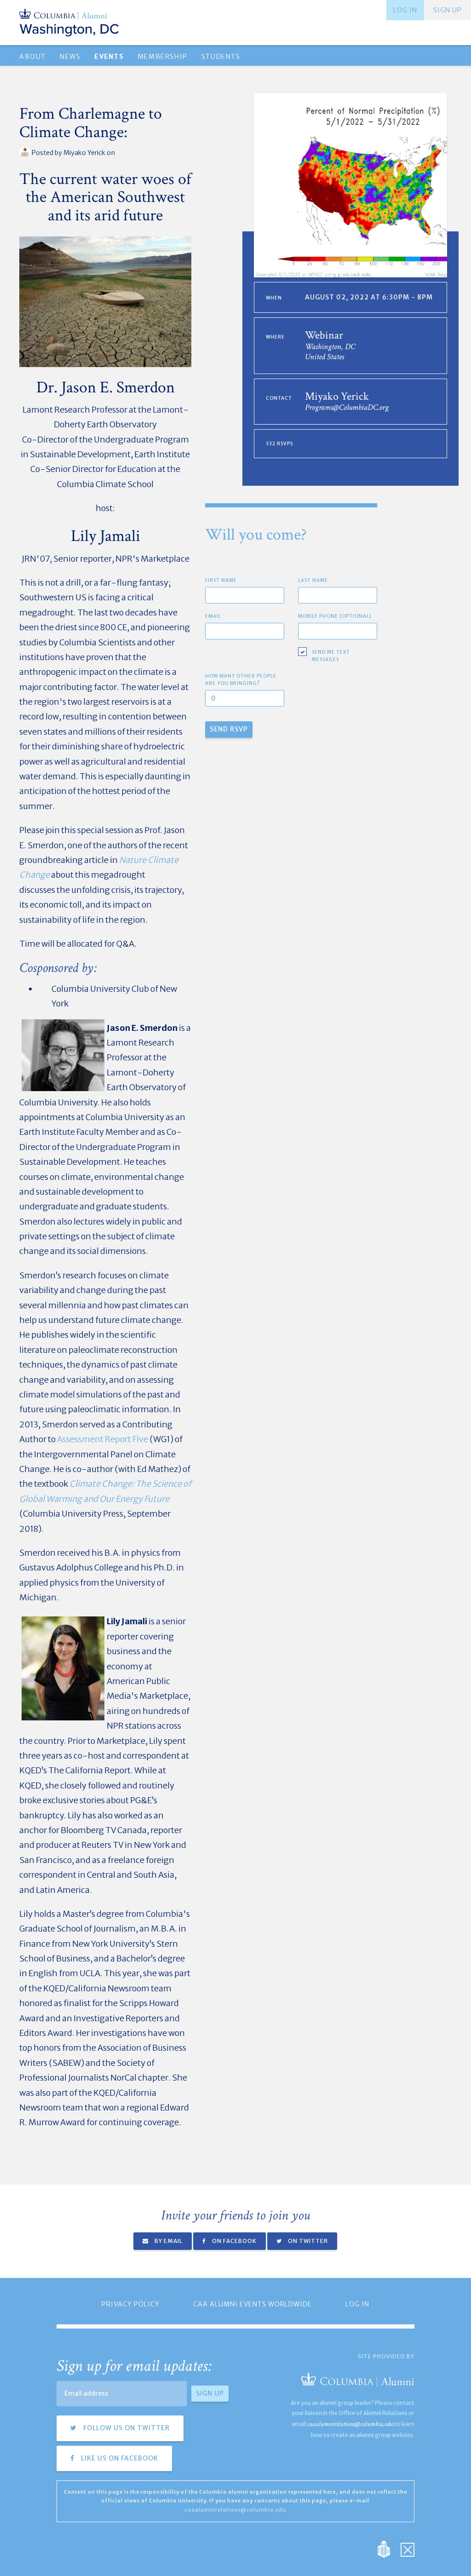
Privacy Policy (131, 2304)
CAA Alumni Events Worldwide (253, 2304)
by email (168, 2241)
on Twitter (307, 2241)
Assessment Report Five (103, 1439)
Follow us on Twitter (126, 2428)
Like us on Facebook (119, 2458)
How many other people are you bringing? (241, 680)
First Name (221, 580)
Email (213, 616)
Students (221, 57)
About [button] (33, 57)
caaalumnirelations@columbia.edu (350, 2424)
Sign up (448, 10)
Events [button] (109, 57)
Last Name (313, 580)
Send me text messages (331, 656)
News (70, 57)
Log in (405, 10)
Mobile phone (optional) (335, 616)
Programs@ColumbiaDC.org (347, 407)
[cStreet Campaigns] (408, 2549)
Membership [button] (163, 57)
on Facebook (234, 2241)
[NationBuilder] (388, 2549)
